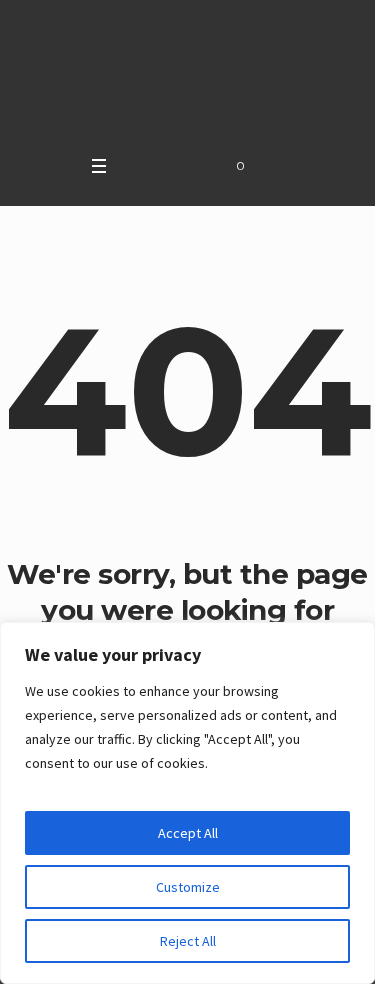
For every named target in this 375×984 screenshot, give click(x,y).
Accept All (188, 833)
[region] (187, 803)
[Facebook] (135, 166)
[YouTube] (160, 166)
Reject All (188, 941)
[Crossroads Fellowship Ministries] (187, 72)
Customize (188, 887)
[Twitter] (185, 166)
